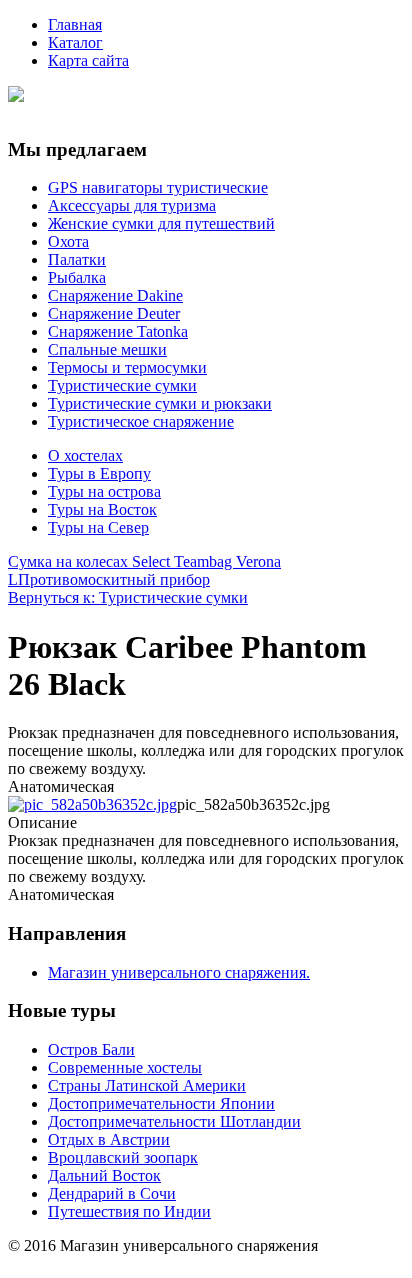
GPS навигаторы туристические (158, 187)
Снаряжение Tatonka (118, 331)
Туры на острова (104, 491)
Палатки (77, 259)
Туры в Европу (99, 473)
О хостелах (85, 455)
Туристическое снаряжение (141, 421)
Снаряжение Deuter (114, 313)
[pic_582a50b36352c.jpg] (92, 804)
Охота (68, 241)
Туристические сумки (122, 385)
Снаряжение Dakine (115, 295)
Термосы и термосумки (127, 367)
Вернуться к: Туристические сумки (128, 597)
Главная (75, 24)
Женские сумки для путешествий (161, 223)
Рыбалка (77, 277)
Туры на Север (98, 527)
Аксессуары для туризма (132, 205)
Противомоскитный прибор (114, 579)
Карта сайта (88, 60)
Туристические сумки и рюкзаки (160, 403)
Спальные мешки (107, 349)
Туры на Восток (102, 509)
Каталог (75, 42)
